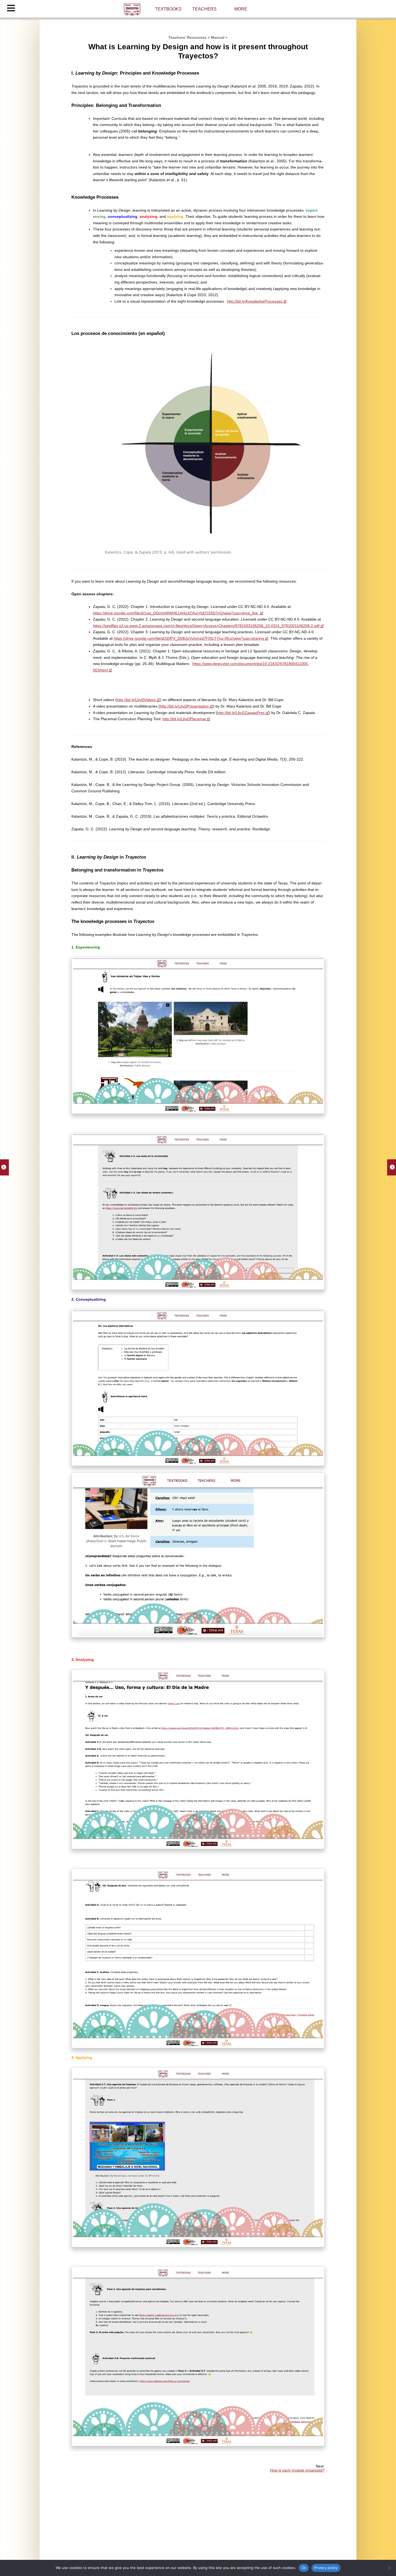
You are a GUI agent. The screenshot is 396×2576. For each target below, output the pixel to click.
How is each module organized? (297, 2470)
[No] (389, 2568)
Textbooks (168, 9)
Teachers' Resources (187, 37)
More (241, 9)
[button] (12, 9)
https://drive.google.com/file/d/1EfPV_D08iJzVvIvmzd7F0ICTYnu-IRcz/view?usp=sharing (189, 638)
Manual (218, 37)
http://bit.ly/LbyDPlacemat (184, 719)
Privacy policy (326, 2568)
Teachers (204, 9)
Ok (304, 2568)
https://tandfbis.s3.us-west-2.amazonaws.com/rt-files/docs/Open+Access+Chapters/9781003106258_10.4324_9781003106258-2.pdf (206, 626)
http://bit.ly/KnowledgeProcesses (255, 301)
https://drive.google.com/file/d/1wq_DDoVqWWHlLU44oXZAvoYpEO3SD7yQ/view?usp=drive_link (176, 613)
